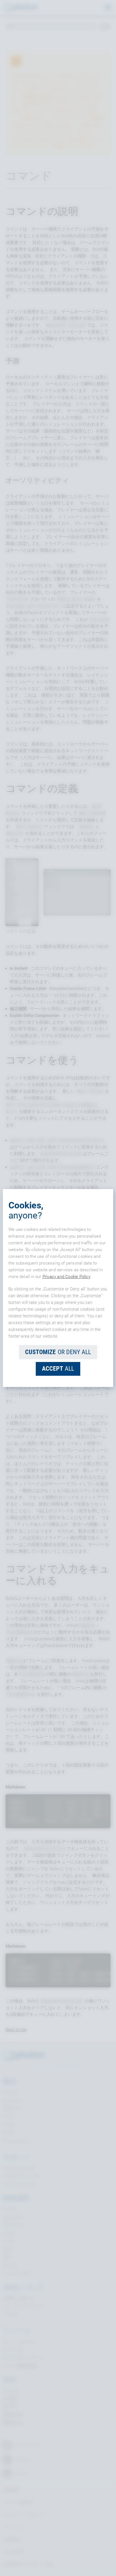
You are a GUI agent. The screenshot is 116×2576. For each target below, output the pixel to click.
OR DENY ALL (58, 1352)
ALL (58, 1369)
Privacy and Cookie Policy (66, 1277)
